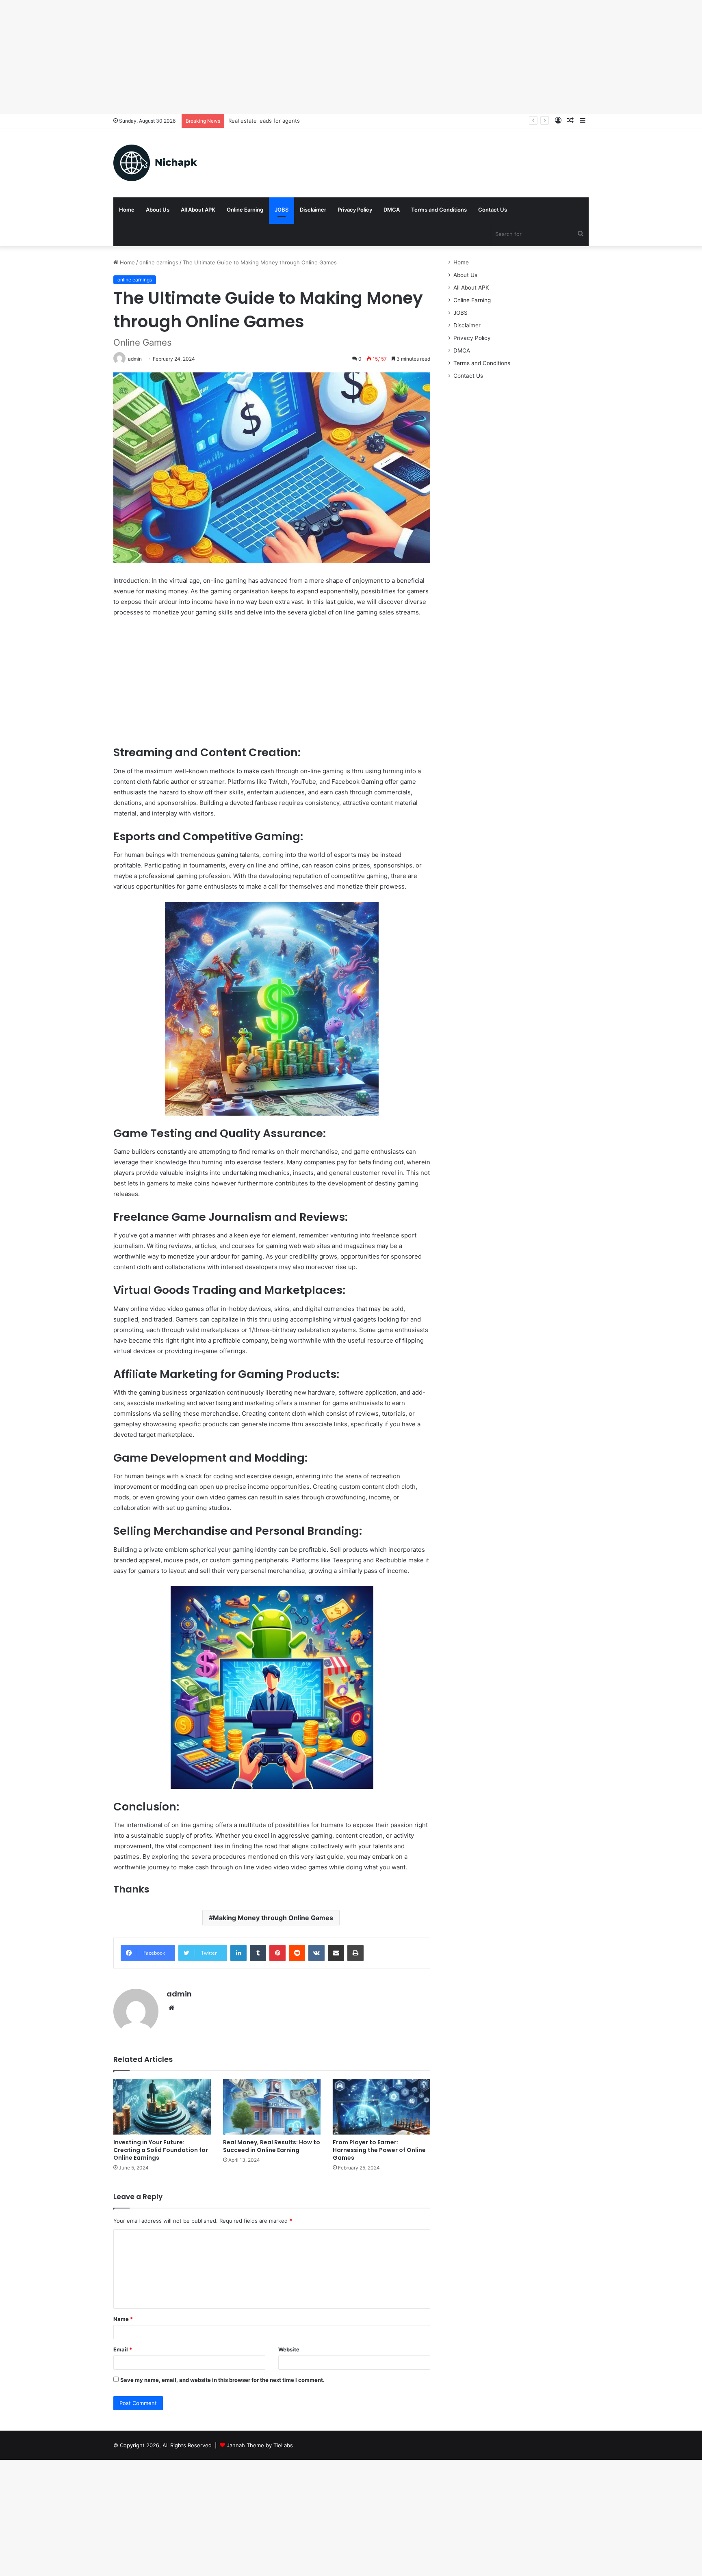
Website (289, 2349)
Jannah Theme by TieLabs (260, 2445)
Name (123, 2319)
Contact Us (493, 210)
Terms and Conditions (439, 210)
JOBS (282, 210)
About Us (158, 210)
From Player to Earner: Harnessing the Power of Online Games (379, 2150)
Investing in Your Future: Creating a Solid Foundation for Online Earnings (161, 2150)
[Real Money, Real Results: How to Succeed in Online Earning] (272, 2107)
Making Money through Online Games (273, 1918)
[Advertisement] (244, 57)
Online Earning (245, 210)
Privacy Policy (355, 210)
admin (179, 1994)
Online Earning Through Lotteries (271, 121)
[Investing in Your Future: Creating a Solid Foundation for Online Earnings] (162, 2107)
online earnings (159, 262)
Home (127, 210)
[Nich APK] (155, 163)
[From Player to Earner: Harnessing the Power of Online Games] (381, 2107)
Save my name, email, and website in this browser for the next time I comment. (222, 2380)
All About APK (198, 210)
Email (123, 2349)
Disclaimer (313, 210)
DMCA (392, 210)
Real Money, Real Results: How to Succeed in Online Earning (272, 2146)
